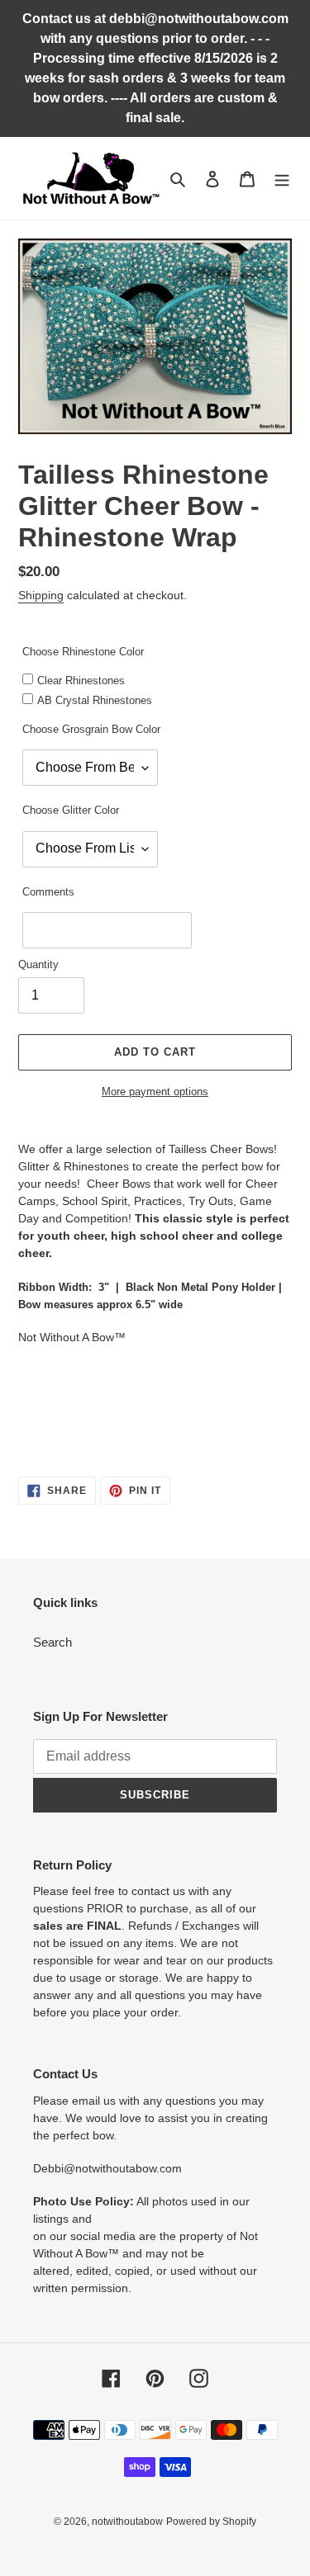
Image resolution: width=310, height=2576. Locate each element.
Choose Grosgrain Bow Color (91, 729)
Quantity (38, 964)
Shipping (41, 595)
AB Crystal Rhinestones (95, 700)
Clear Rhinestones (81, 681)
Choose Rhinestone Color (83, 652)
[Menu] (282, 179)
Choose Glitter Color (71, 810)
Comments (48, 892)
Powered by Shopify (211, 2522)
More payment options (155, 1092)
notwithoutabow (127, 2522)
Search (52, 1642)
